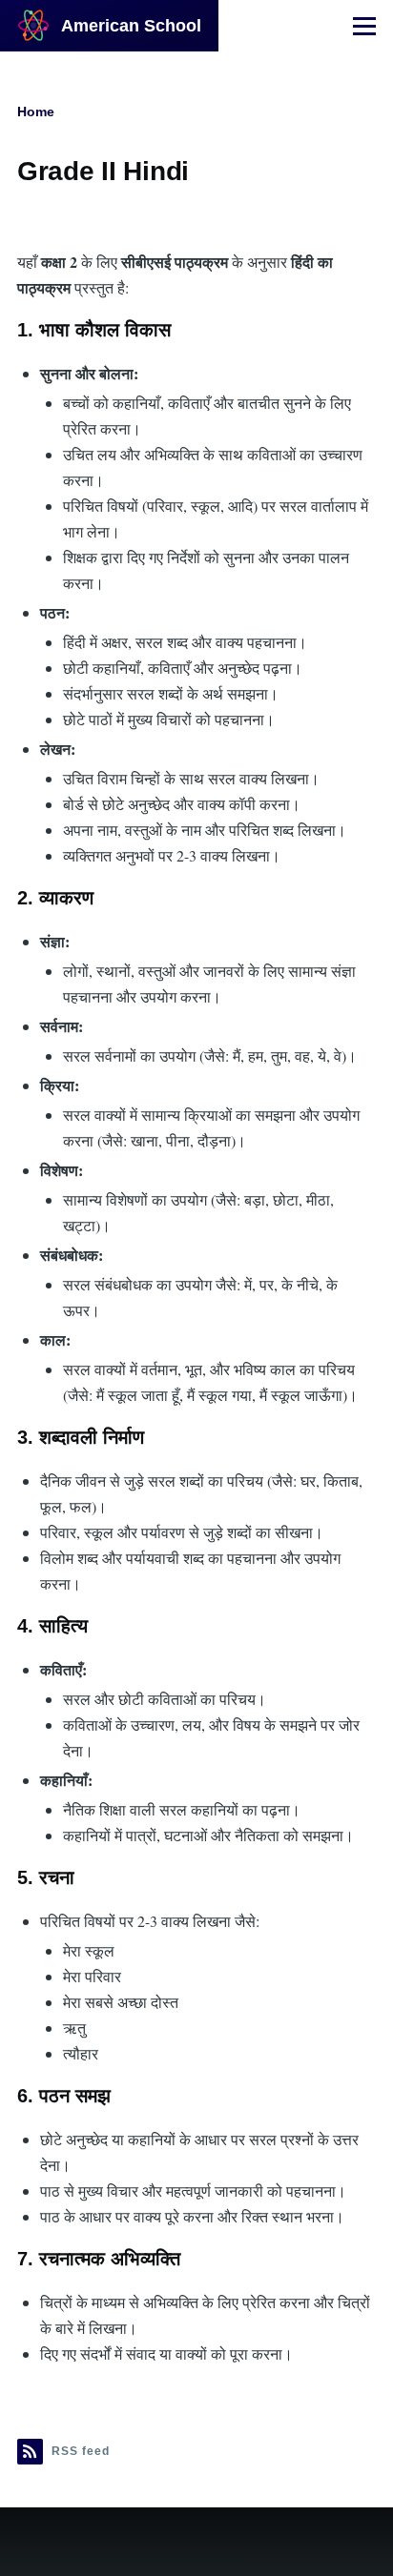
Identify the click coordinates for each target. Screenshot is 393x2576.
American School (131, 26)
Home (36, 112)
